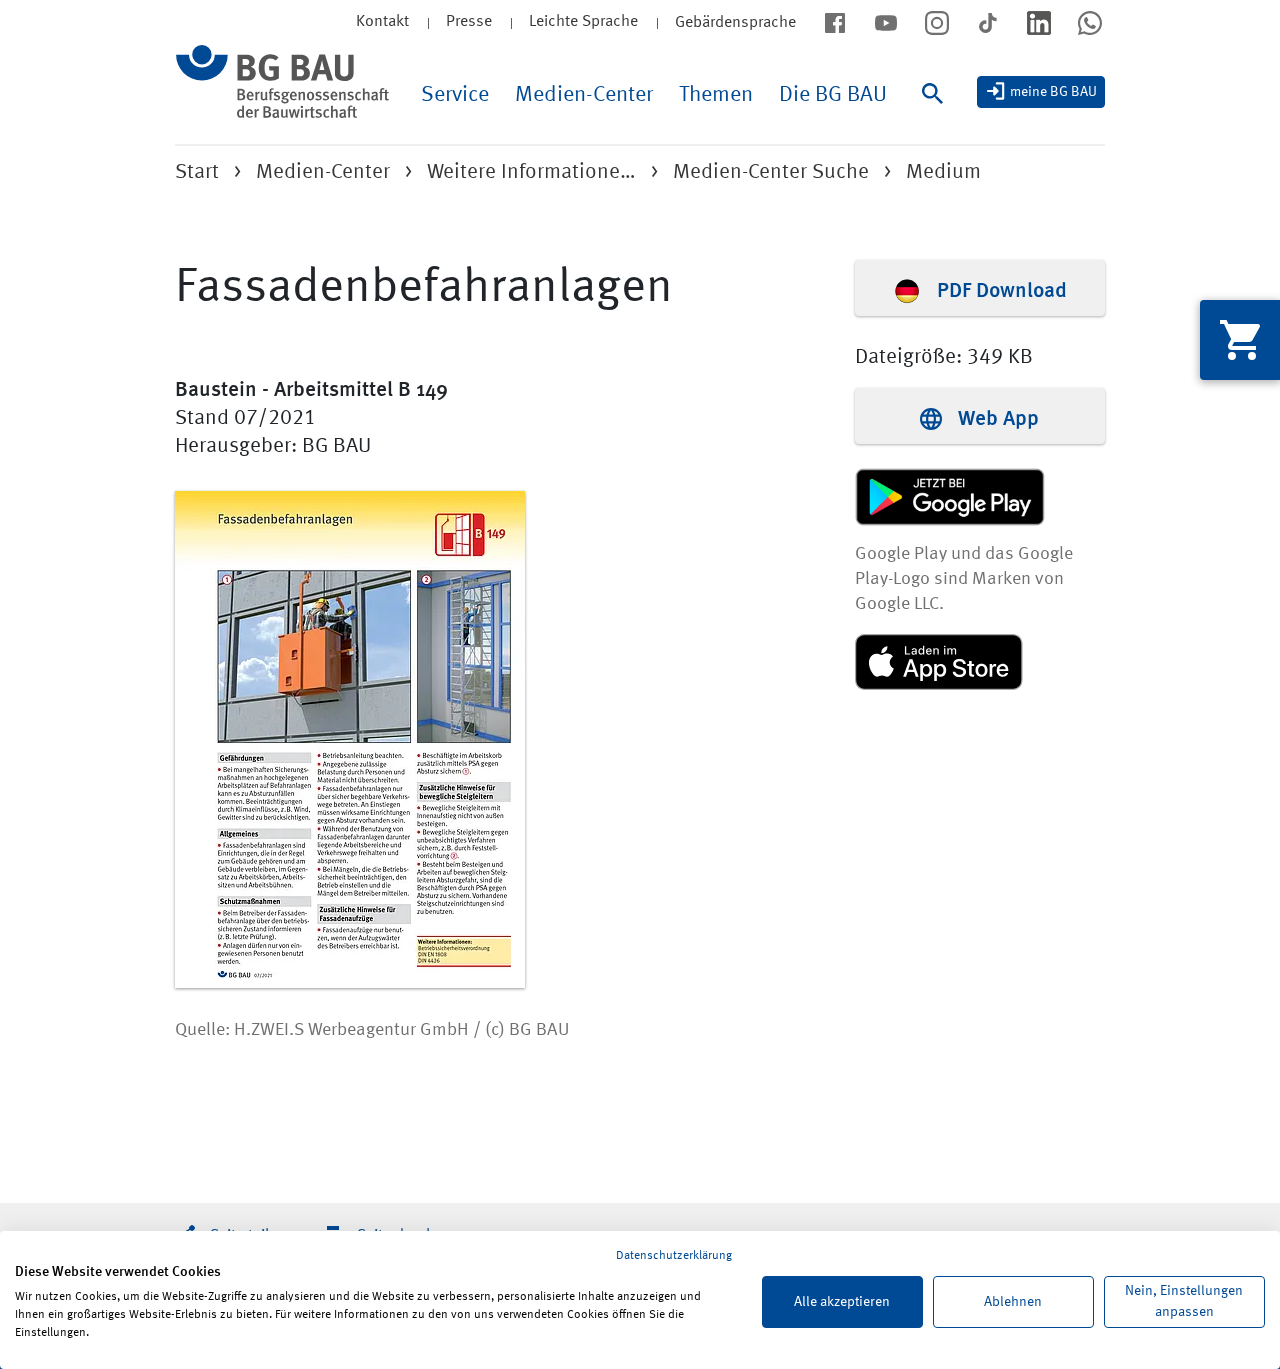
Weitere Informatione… (531, 172)
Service (455, 95)
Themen (716, 95)
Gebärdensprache (735, 23)
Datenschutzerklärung (674, 1256)
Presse (469, 22)
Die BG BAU (833, 95)
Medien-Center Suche (771, 172)
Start (197, 172)
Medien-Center (584, 95)
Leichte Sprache (583, 22)
